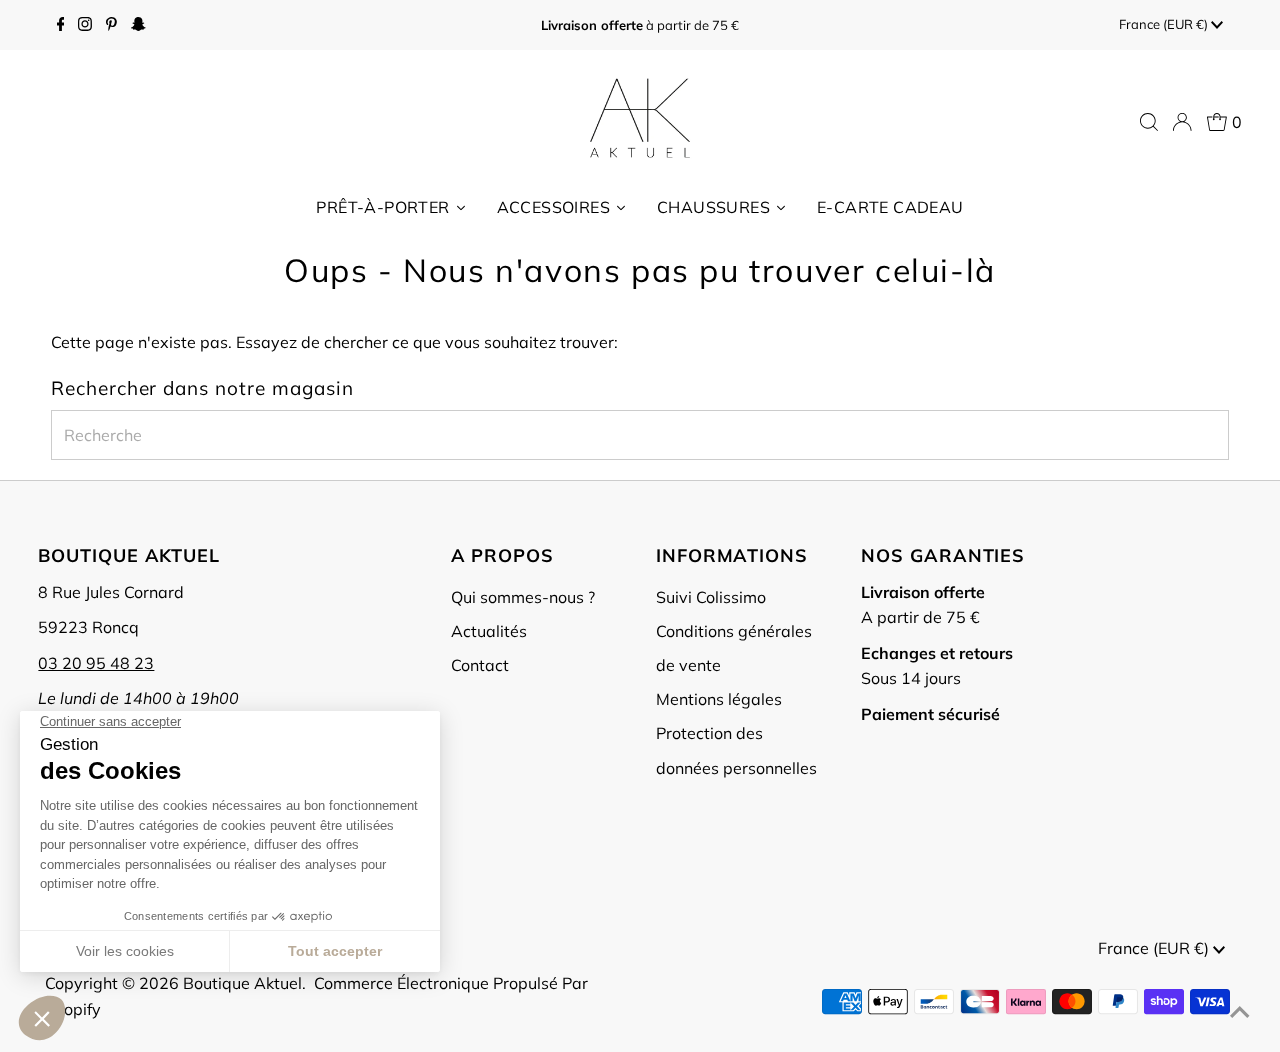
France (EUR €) (1165, 24)
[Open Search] (1149, 122)
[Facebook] (61, 25)
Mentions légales (719, 699)
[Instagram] (85, 25)
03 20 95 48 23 (96, 663)
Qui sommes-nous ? (523, 597)
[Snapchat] (138, 25)
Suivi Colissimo (711, 597)
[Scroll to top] (1240, 1012)
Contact (480, 665)
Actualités (489, 631)
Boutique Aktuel (242, 983)
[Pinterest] (111, 25)
